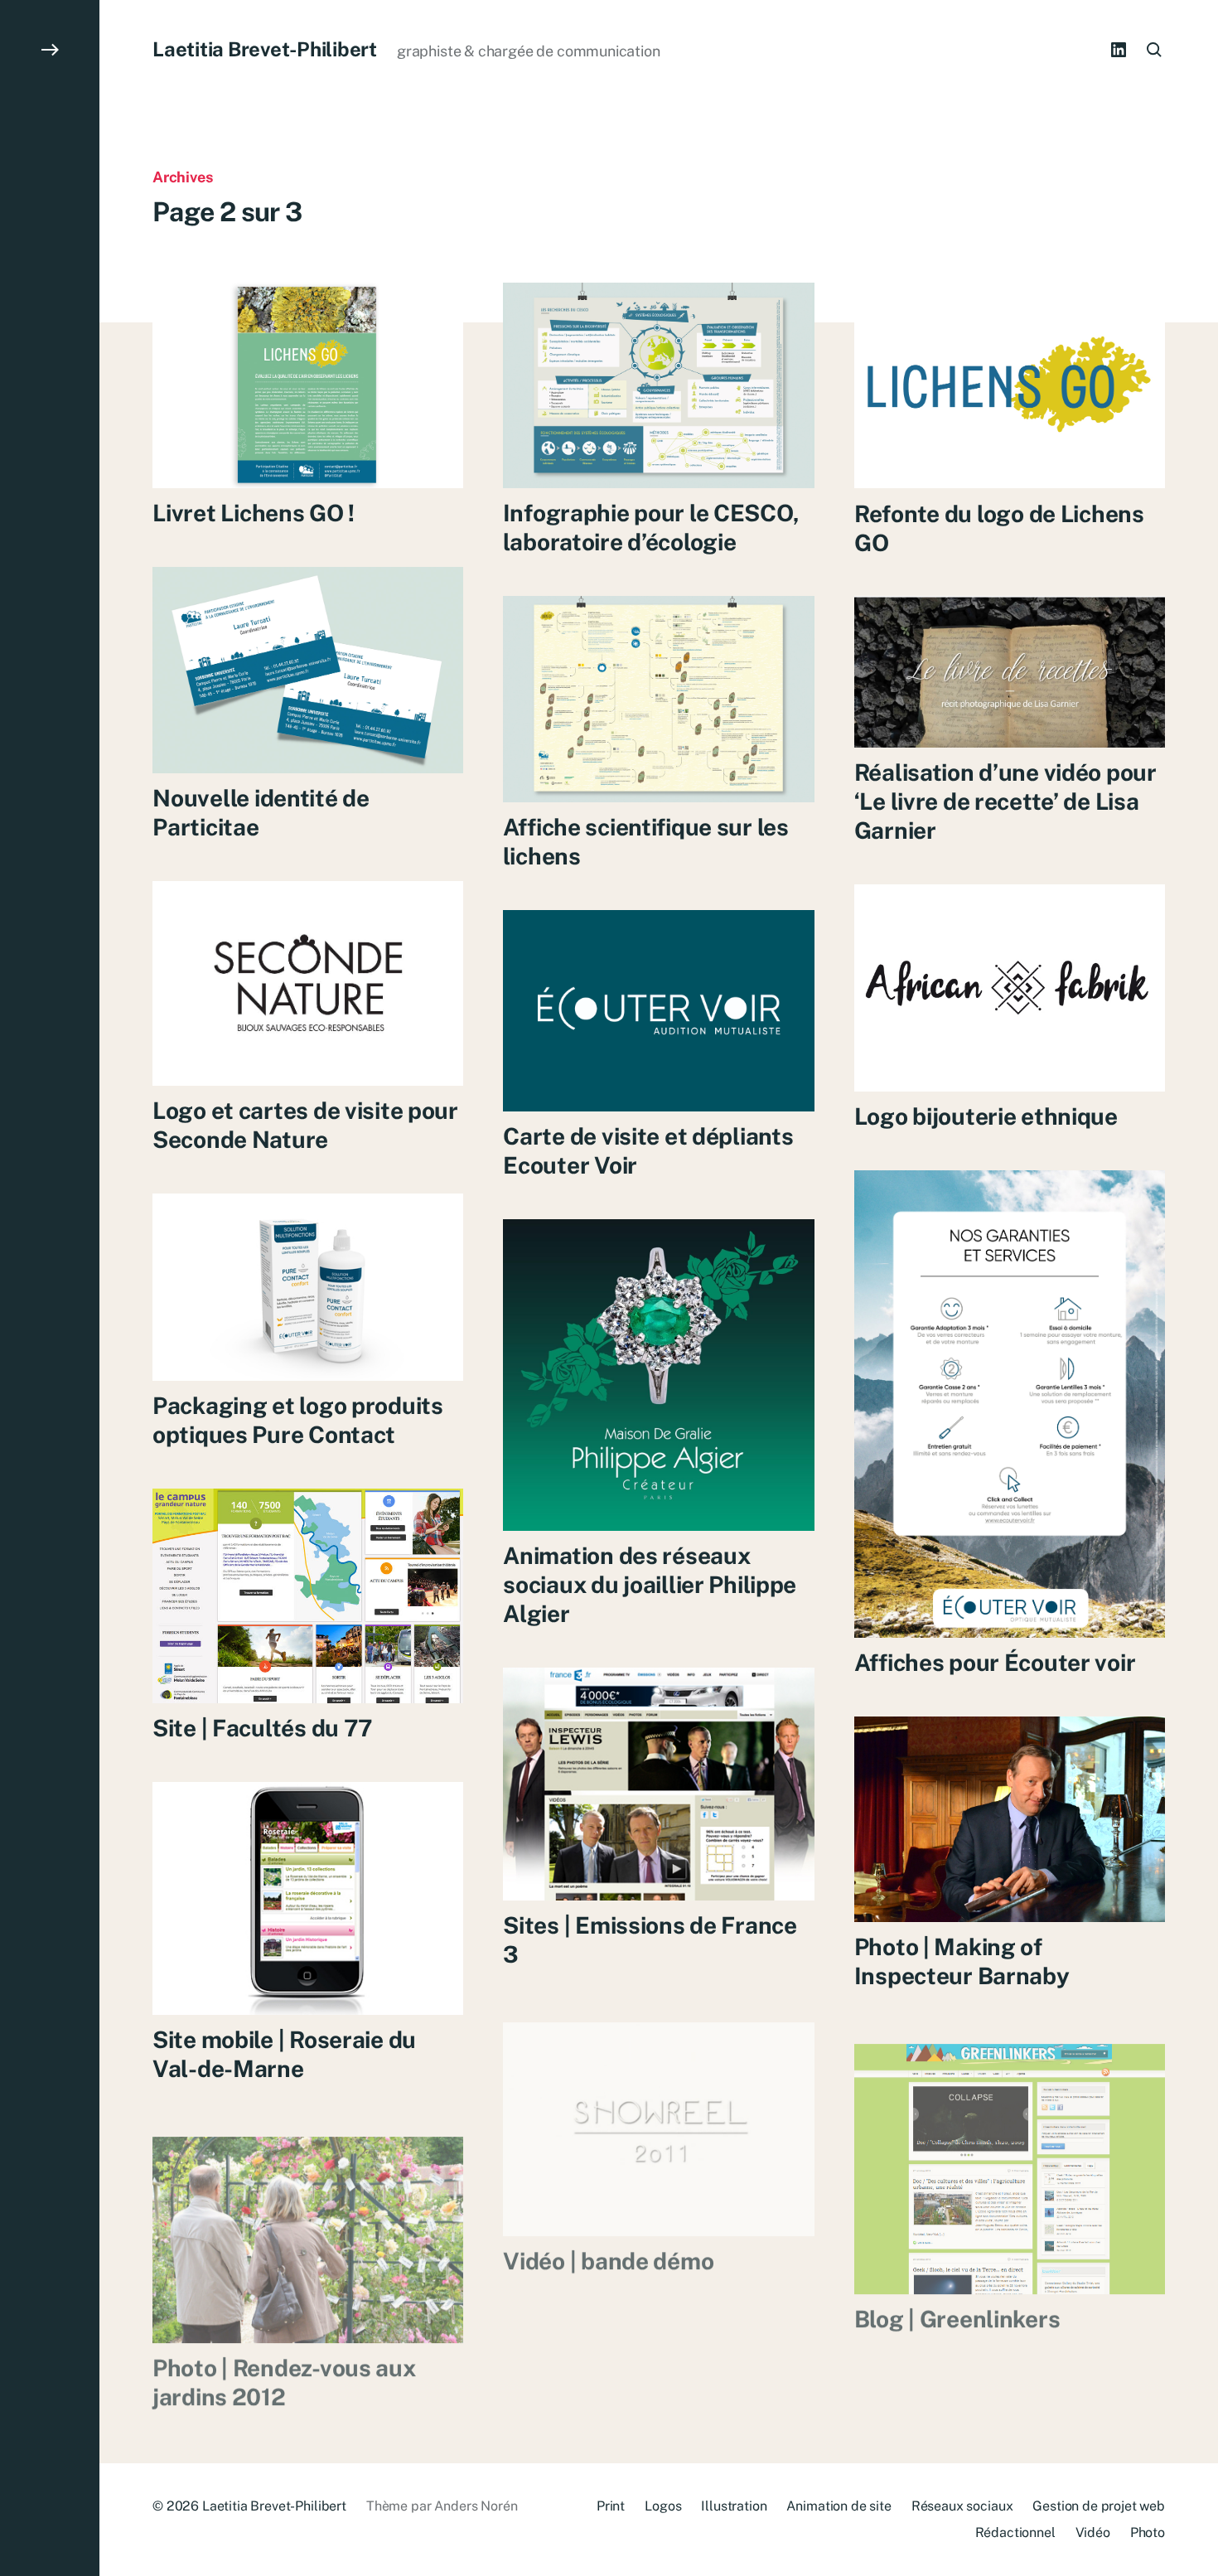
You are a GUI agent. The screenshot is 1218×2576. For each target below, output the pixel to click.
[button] (50, 1288)
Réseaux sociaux (962, 2506)
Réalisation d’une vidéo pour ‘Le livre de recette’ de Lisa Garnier (1005, 801)
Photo (1148, 2532)
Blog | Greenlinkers (957, 2305)
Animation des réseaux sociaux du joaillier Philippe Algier (650, 1584)
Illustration (734, 2506)
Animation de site (839, 2506)
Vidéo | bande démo (608, 2247)
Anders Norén (476, 2506)
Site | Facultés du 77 (263, 1728)
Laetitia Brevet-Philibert (265, 49)
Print (611, 2506)
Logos (663, 2506)
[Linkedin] (1119, 50)
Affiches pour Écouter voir (995, 1662)
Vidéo (1093, 2532)
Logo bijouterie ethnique (986, 1116)
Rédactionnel (1015, 2532)
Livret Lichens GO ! (254, 513)
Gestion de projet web (1099, 2506)
